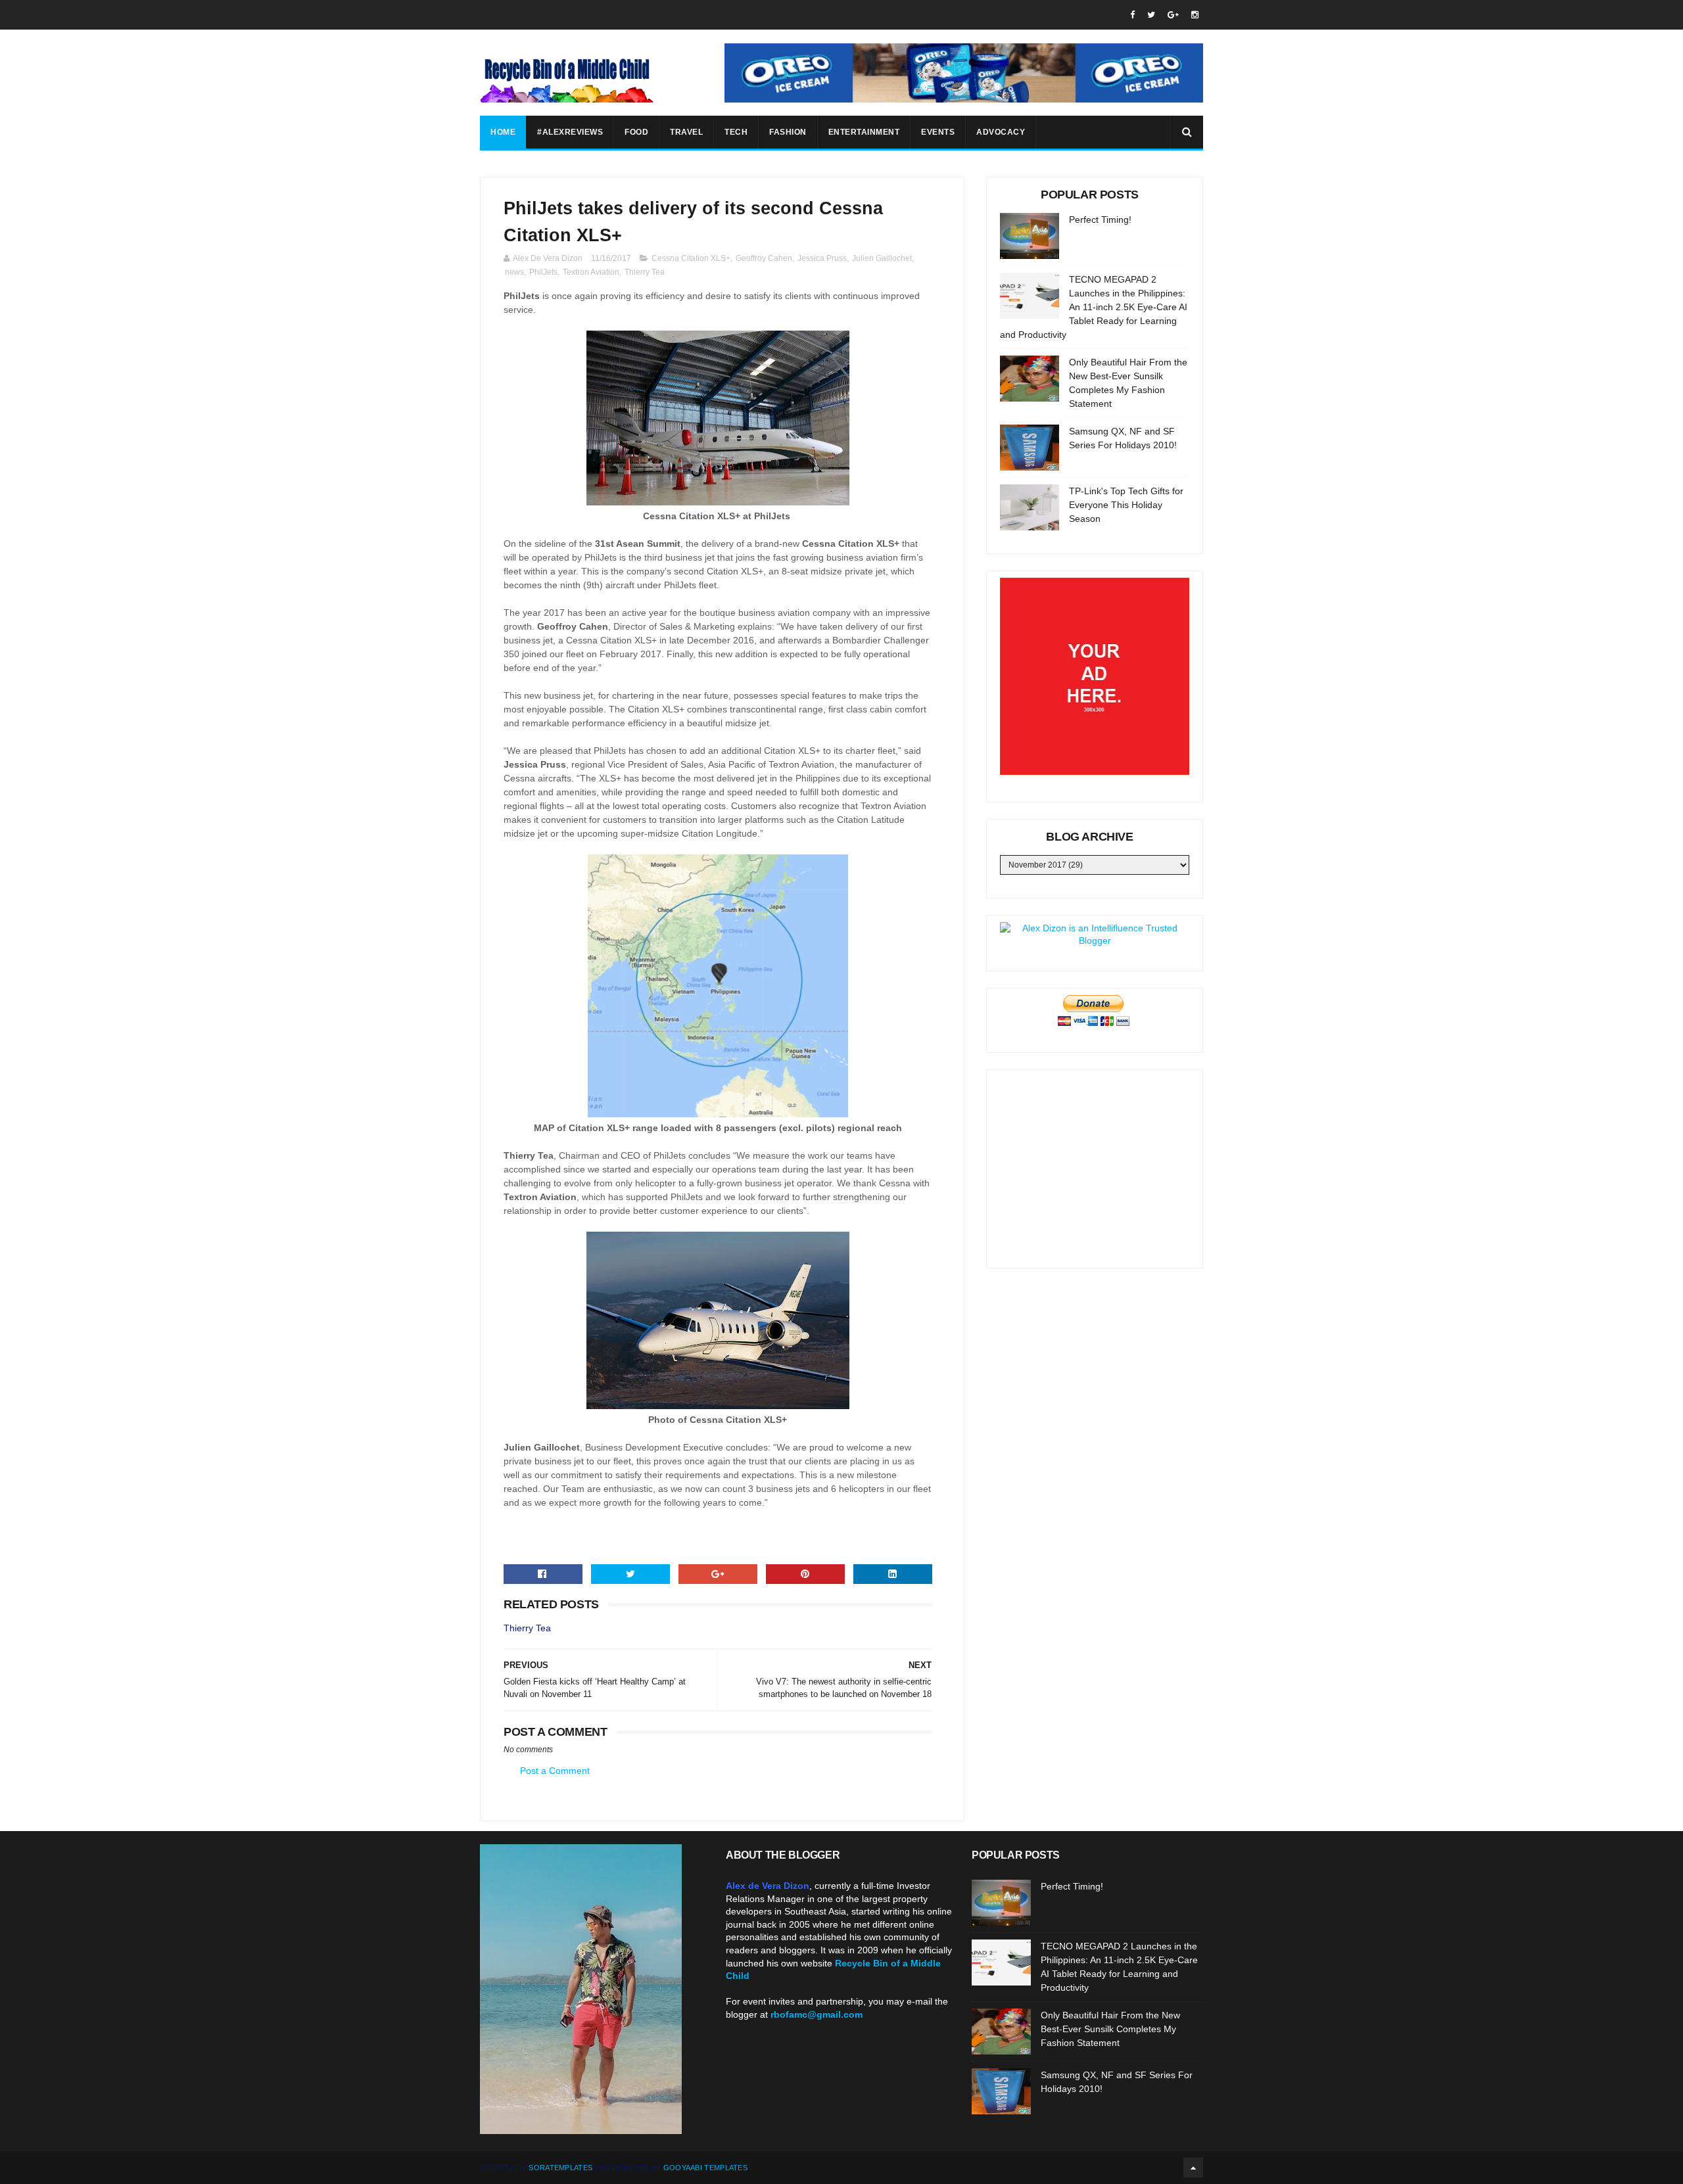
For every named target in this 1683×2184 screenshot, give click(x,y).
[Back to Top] (1193, 2168)
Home (503, 132)
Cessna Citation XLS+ (691, 258)
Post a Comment (555, 1771)
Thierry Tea (645, 272)
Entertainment (864, 132)
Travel (686, 132)
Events (938, 132)
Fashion (788, 132)
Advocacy (1001, 132)
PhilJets (543, 272)
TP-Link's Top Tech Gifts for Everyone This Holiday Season (1126, 505)
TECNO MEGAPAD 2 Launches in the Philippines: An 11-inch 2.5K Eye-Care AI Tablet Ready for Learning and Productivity (1094, 307)
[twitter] (1151, 15)
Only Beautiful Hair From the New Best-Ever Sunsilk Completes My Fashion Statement (1110, 2029)
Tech (736, 132)
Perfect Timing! (1100, 220)
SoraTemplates (560, 2168)
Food (636, 132)
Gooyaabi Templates (705, 2168)
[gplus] (1173, 15)
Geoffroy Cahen (764, 258)
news (514, 272)
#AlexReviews (570, 132)
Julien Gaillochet (882, 258)
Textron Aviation (591, 272)
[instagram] (1195, 15)
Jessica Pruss (822, 258)
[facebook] (1132, 15)
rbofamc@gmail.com (817, 2014)
